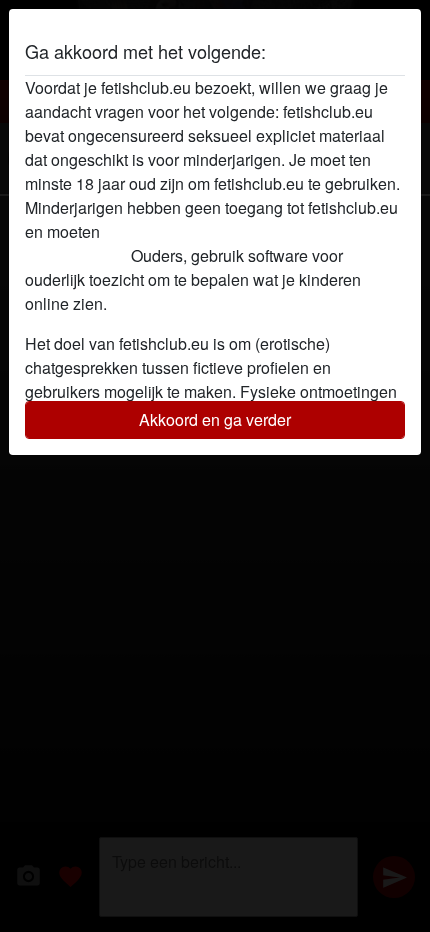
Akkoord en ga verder (215, 419)
